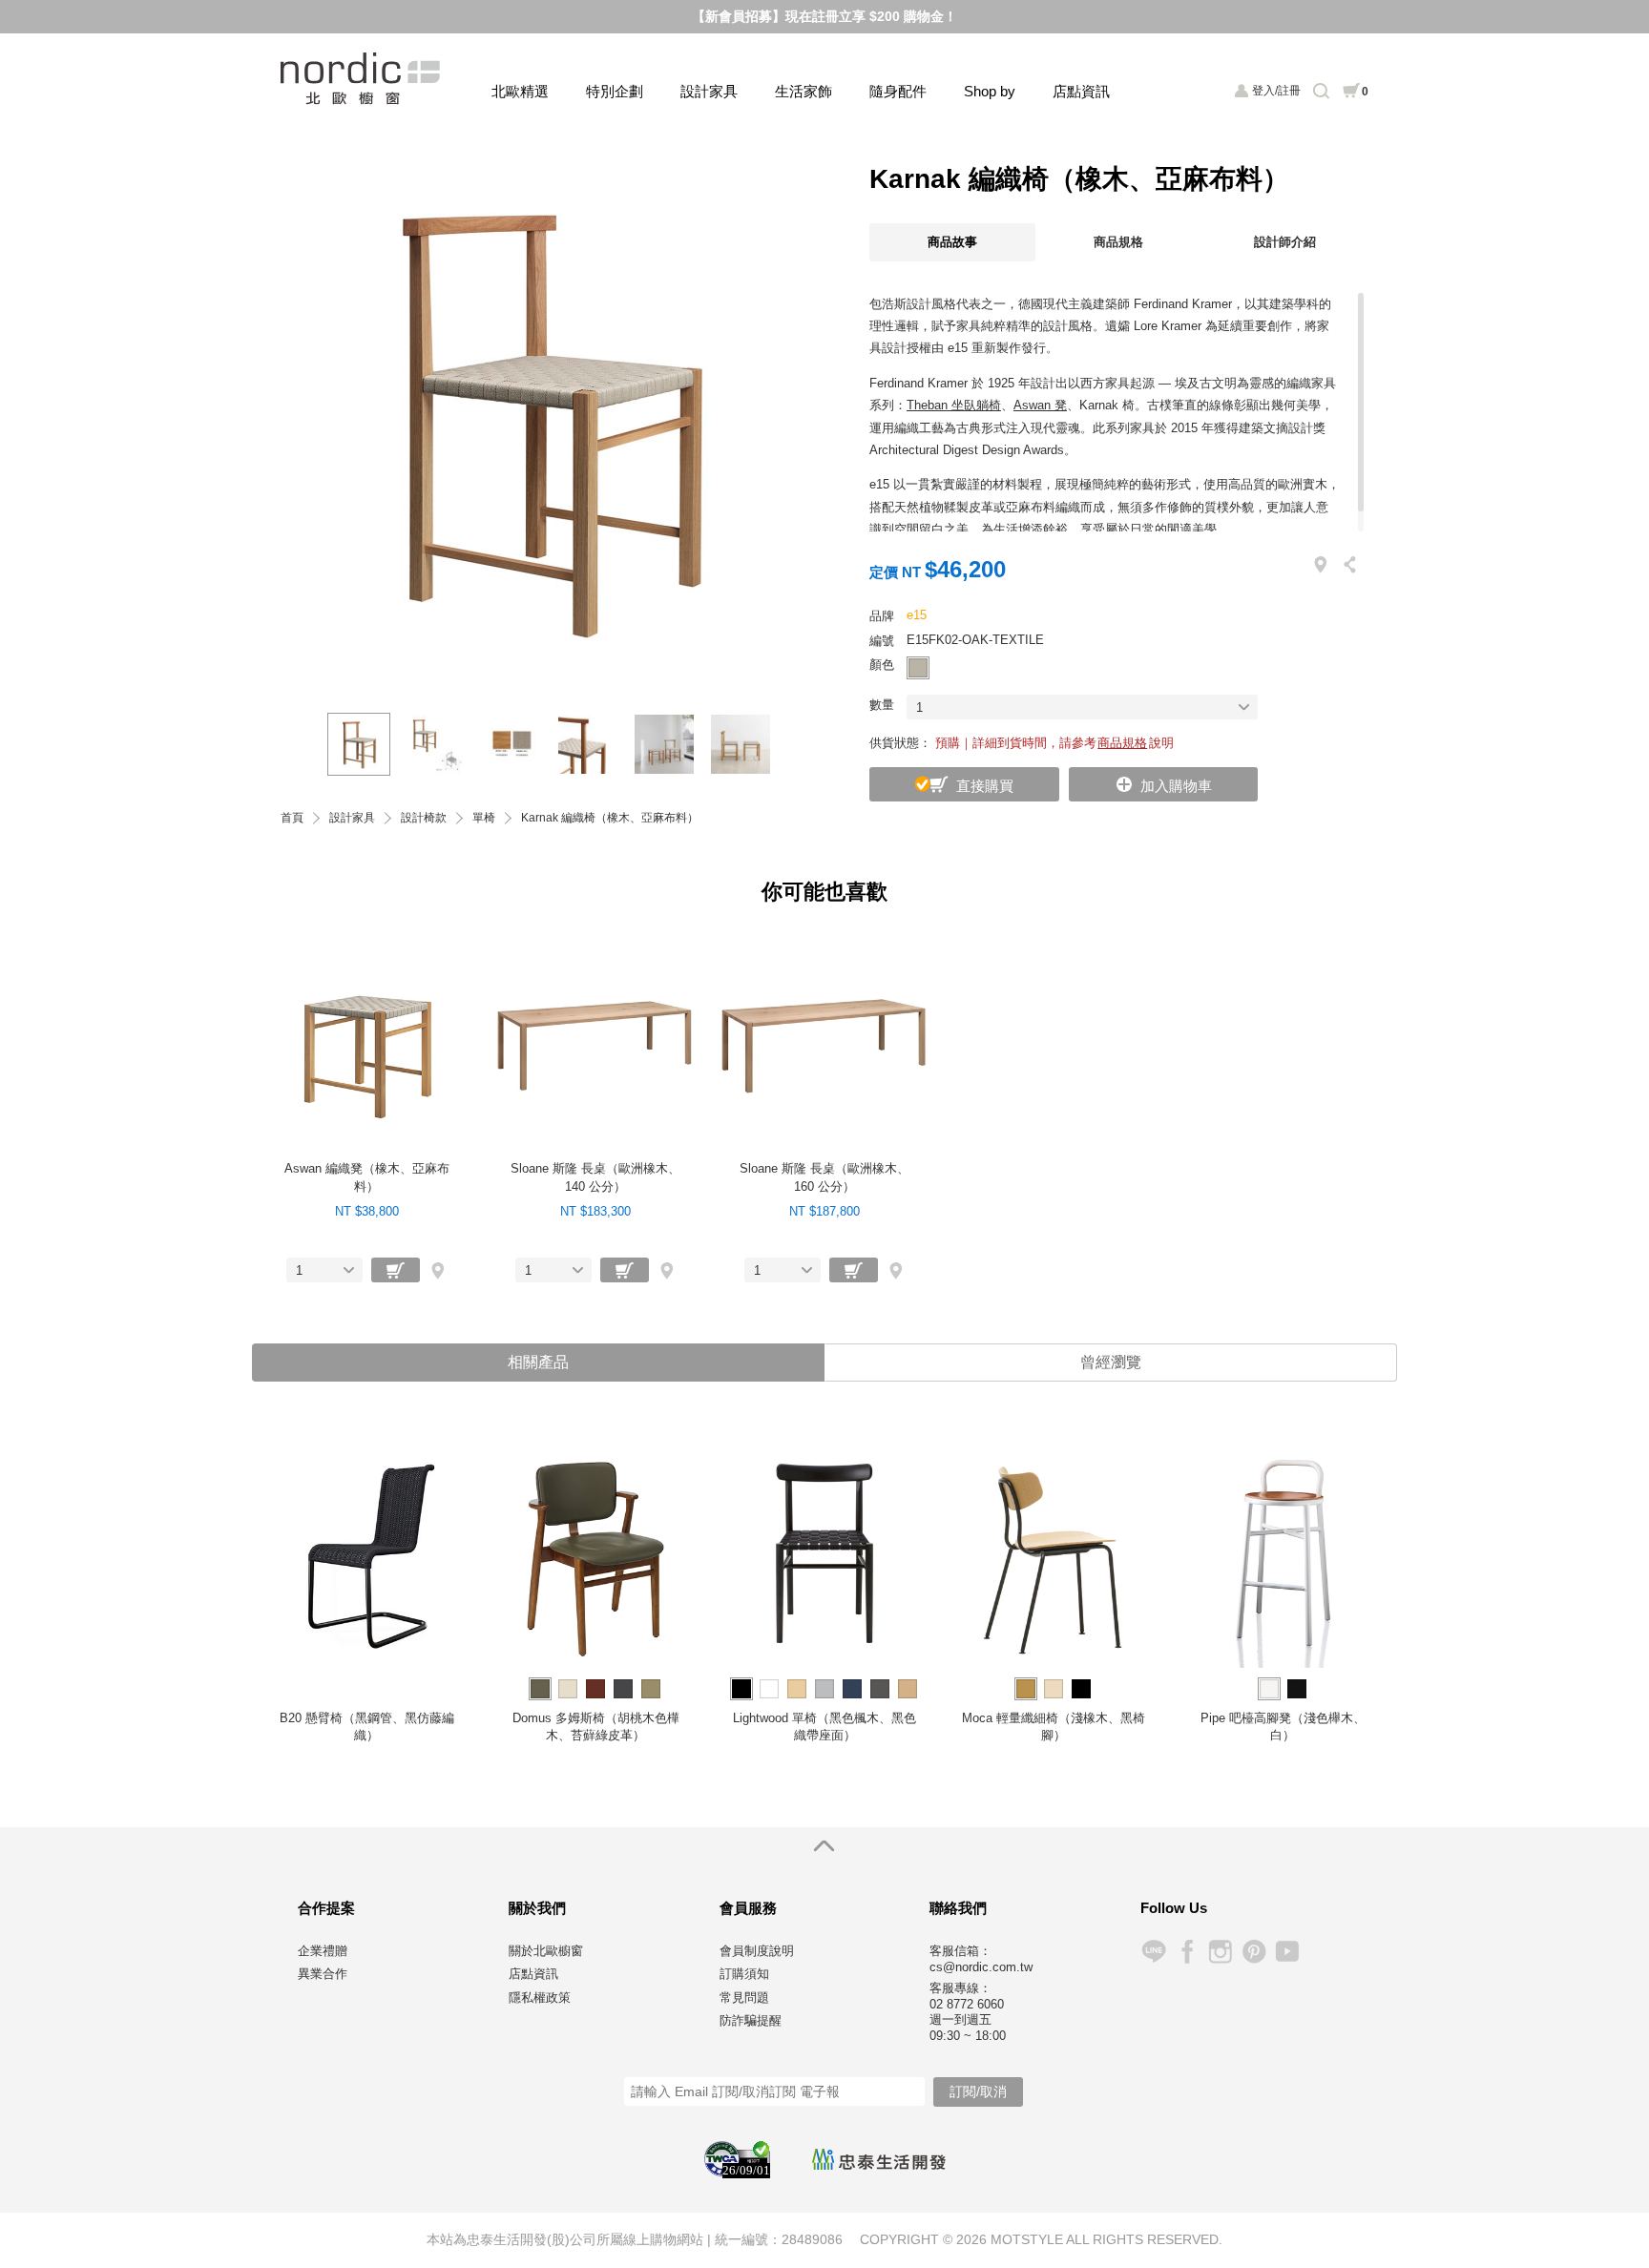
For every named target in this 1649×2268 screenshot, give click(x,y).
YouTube (1287, 1952)
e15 (917, 615)
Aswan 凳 (1040, 405)
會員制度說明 (757, 1951)
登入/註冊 (1276, 91)
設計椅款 (424, 818)
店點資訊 (1081, 91)
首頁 (292, 818)
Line (1153, 1952)
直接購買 (985, 786)
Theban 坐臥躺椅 (954, 405)
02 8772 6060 (967, 2004)
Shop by (990, 91)
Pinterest (1253, 1952)
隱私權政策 (540, 1998)
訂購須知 (744, 1974)
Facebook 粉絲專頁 (1187, 1952)
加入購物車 (1176, 786)
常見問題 (744, 1998)
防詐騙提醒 (751, 2020)
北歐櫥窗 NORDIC (362, 79)
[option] (548, 419)
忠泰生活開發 (879, 2159)
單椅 (484, 818)
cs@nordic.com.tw (981, 1967)
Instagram (1220, 1952)
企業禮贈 (323, 1951)
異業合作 (323, 1974)
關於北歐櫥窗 (546, 1951)
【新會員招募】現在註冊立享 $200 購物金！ (824, 16)
